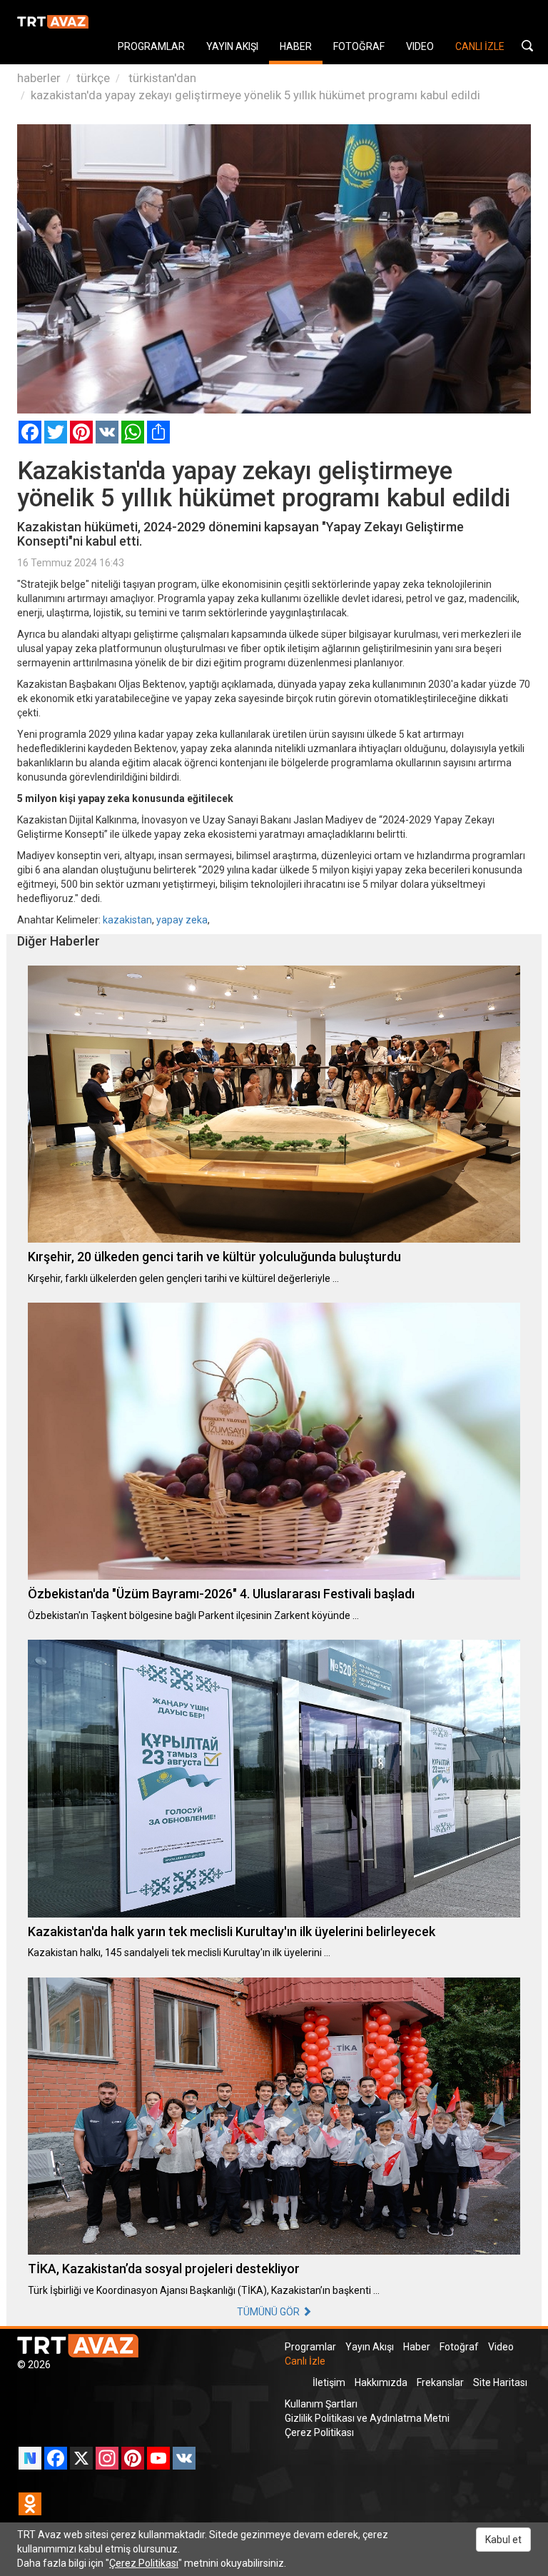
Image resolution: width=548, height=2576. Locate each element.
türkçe (93, 78)
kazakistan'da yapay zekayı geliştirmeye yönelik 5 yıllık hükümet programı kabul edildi (255, 95)
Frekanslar (440, 2382)
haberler (39, 78)
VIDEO (420, 46)
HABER (296, 46)
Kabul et (503, 2540)
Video (501, 2347)
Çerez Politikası (319, 2432)
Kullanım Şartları (321, 2404)
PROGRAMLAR (151, 46)
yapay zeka (182, 920)
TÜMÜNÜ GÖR (269, 2312)
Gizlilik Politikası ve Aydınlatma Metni (367, 2418)
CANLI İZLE (480, 46)
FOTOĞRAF (359, 46)
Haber (417, 2347)
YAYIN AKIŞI (232, 46)
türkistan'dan (161, 78)
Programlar (310, 2347)
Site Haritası (500, 2382)
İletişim (329, 2382)
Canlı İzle (305, 2361)
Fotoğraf (459, 2347)
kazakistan (127, 920)
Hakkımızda (381, 2382)
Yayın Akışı (370, 2347)
